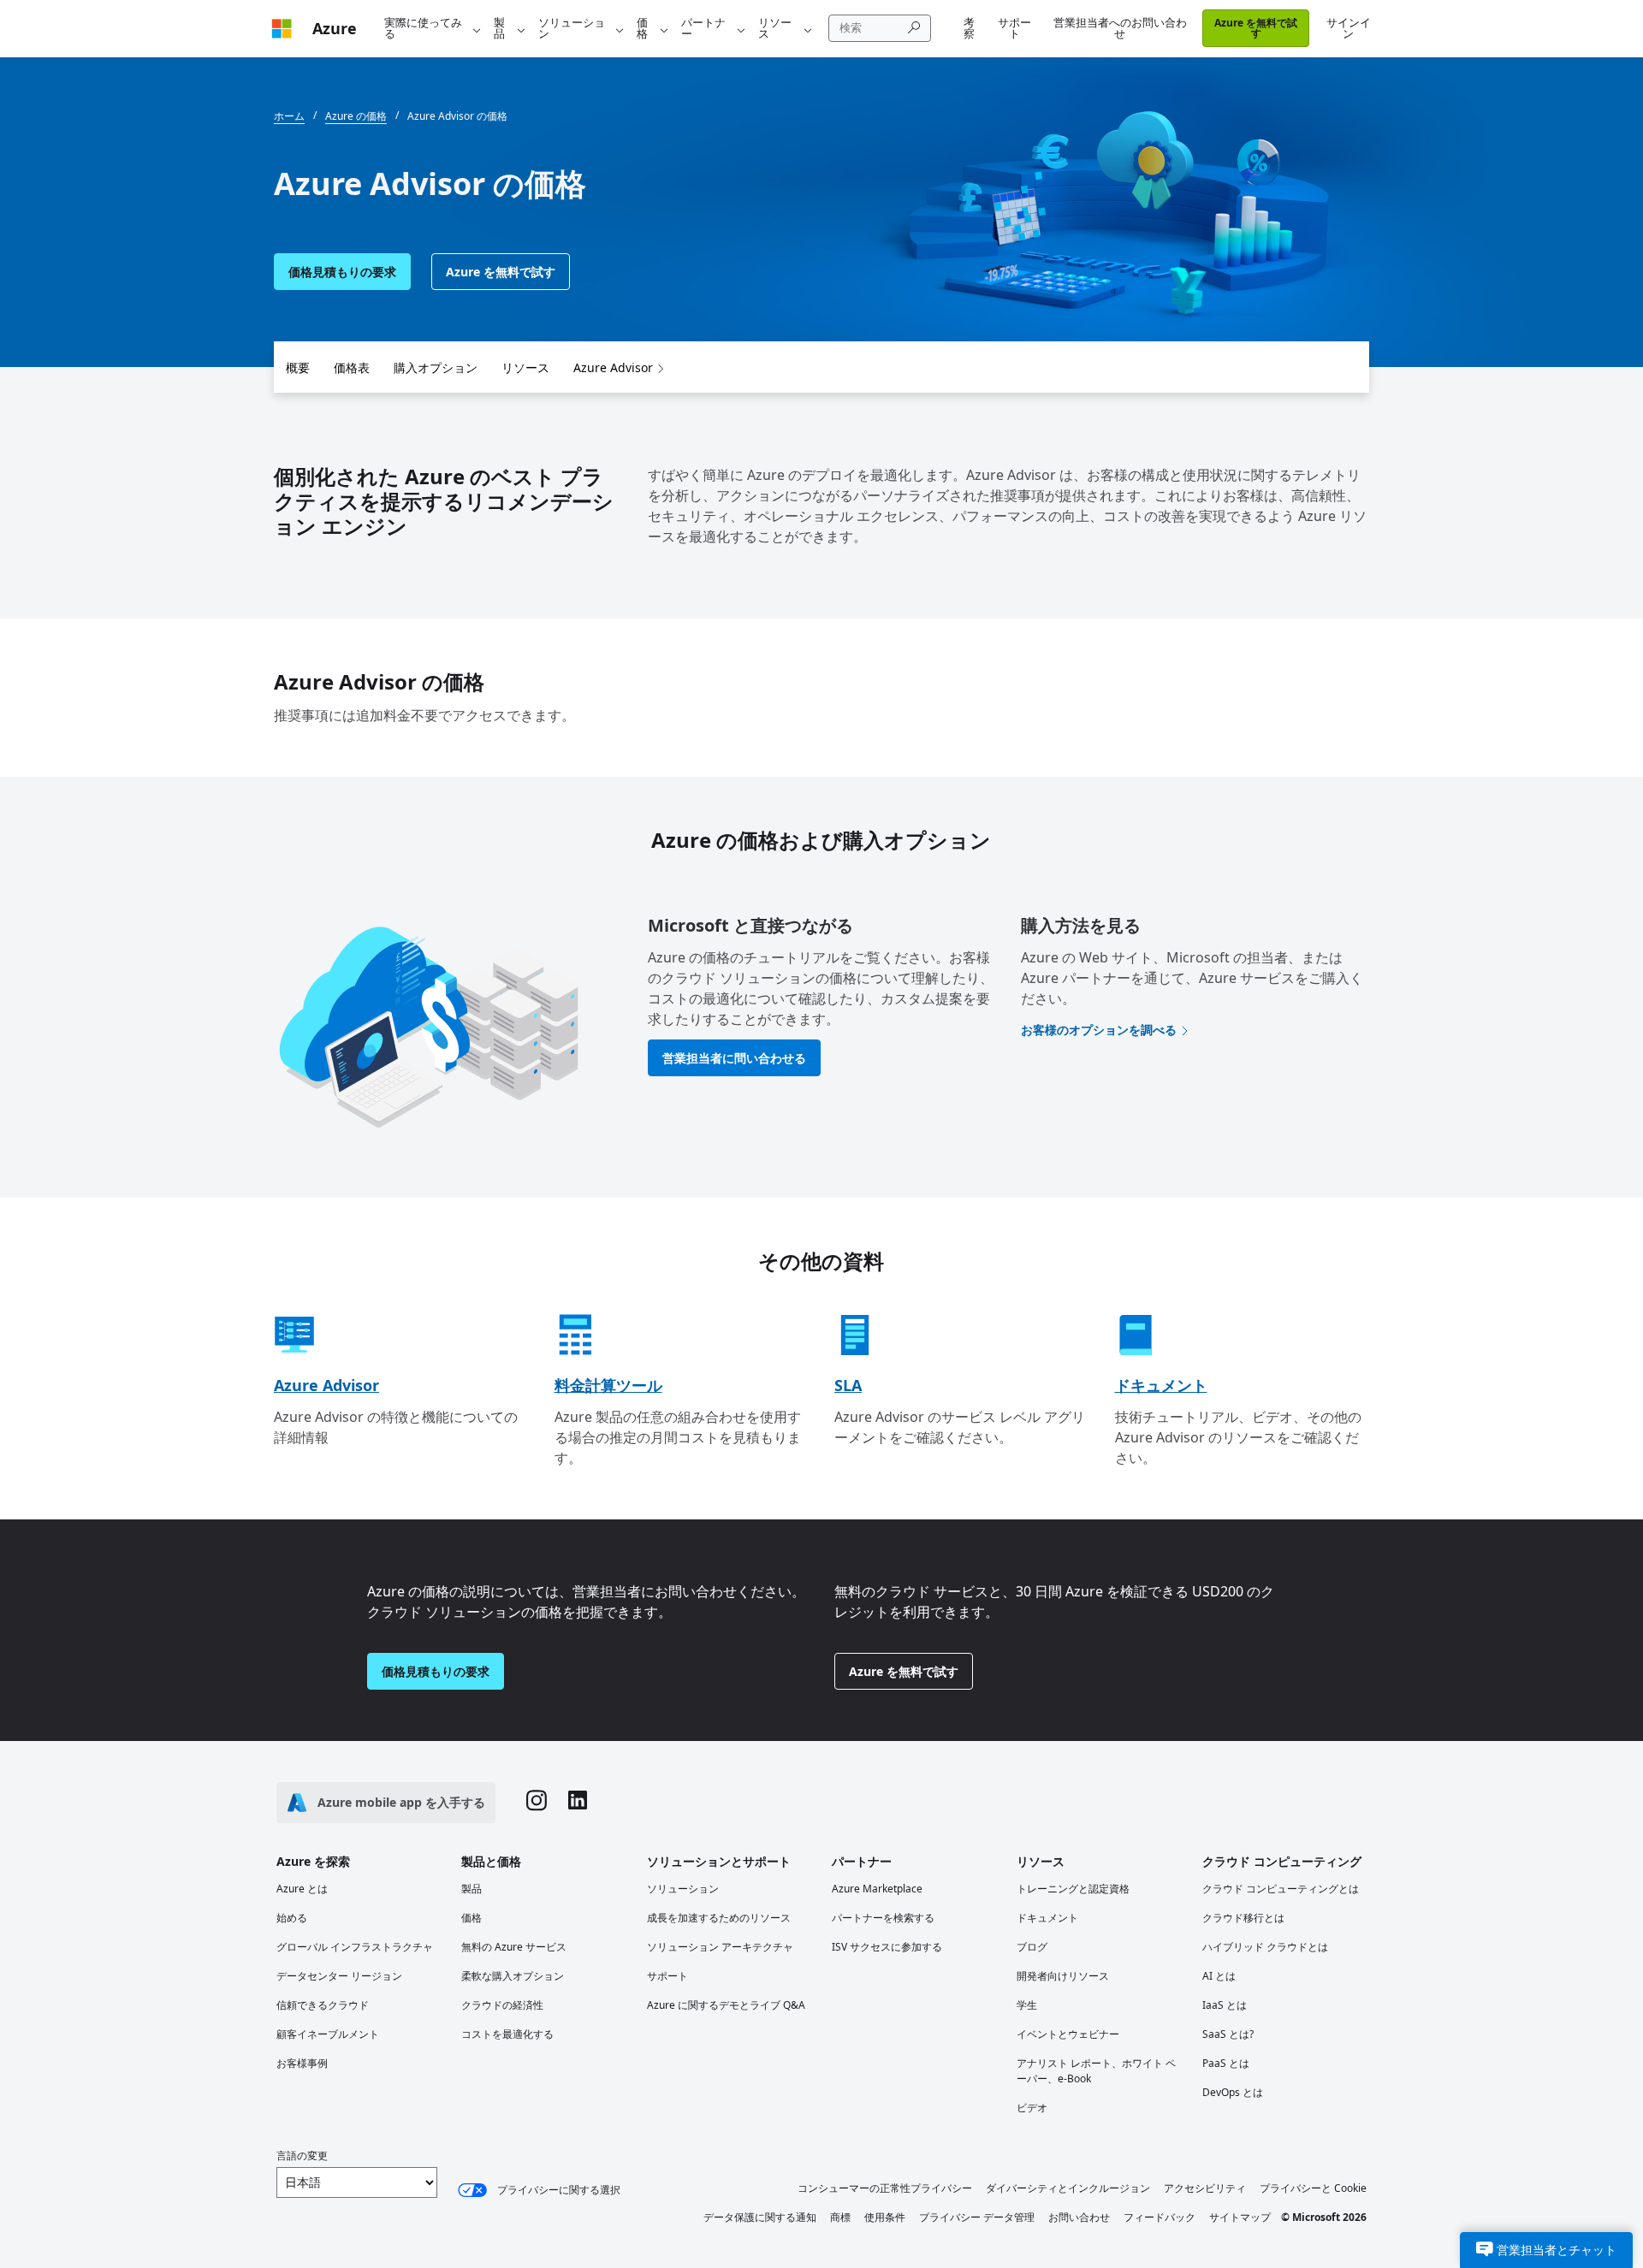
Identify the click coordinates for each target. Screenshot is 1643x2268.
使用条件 (885, 2217)
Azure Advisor (613, 367)
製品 (499, 28)
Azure (335, 28)
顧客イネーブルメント (328, 2034)
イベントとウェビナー (1068, 2034)
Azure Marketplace (877, 1889)
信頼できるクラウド (323, 2005)
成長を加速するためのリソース (719, 1918)
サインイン (1349, 28)
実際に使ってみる (423, 28)
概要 (298, 367)
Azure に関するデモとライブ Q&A (726, 2005)
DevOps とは (1233, 2092)
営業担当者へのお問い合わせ (1120, 28)
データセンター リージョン (339, 1976)
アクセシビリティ (1205, 2188)
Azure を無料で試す (1256, 28)
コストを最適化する (507, 2034)
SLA (848, 1385)
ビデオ (1032, 2108)
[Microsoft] (282, 29)
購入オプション (436, 367)
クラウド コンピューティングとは (1281, 1889)
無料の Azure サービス (514, 1947)
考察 (969, 28)
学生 (1027, 2005)
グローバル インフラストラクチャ (355, 1947)
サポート (1014, 28)
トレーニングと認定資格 (1073, 1889)
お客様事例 (302, 2063)
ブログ (1032, 1947)
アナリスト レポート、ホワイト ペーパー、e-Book (1096, 2071)
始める (292, 1918)
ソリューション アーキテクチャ (720, 1947)
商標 (840, 2217)
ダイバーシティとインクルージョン (1068, 2188)
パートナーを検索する (883, 1918)
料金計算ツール (608, 1385)
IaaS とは (1225, 2005)
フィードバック (1160, 2217)
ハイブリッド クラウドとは (1265, 1947)
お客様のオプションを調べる (1099, 1030)
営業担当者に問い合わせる (734, 1058)
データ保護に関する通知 (760, 2217)
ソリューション (572, 28)
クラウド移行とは (1243, 1918)
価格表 (352, 367)
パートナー (703, 28)
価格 (642, 28)
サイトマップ (1240, 2217)
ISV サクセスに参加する (887, 1947)
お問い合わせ (1079, 2217)
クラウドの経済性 (502, 2005)
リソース (775, 28)
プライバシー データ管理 (977, 2217)
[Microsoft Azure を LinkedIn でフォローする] (578, 1802)
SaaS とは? (1228, 2034)
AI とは (1219, 1976)
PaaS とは (1226, 2063)
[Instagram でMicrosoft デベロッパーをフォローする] (537, 1803)
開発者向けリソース (1063, 1976)
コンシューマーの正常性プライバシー (885, 2188)
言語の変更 (302, 2155)
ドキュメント (1161, 1385)
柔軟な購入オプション (513, 1976)
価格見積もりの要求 (342, 272)
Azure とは (302, 1889)
